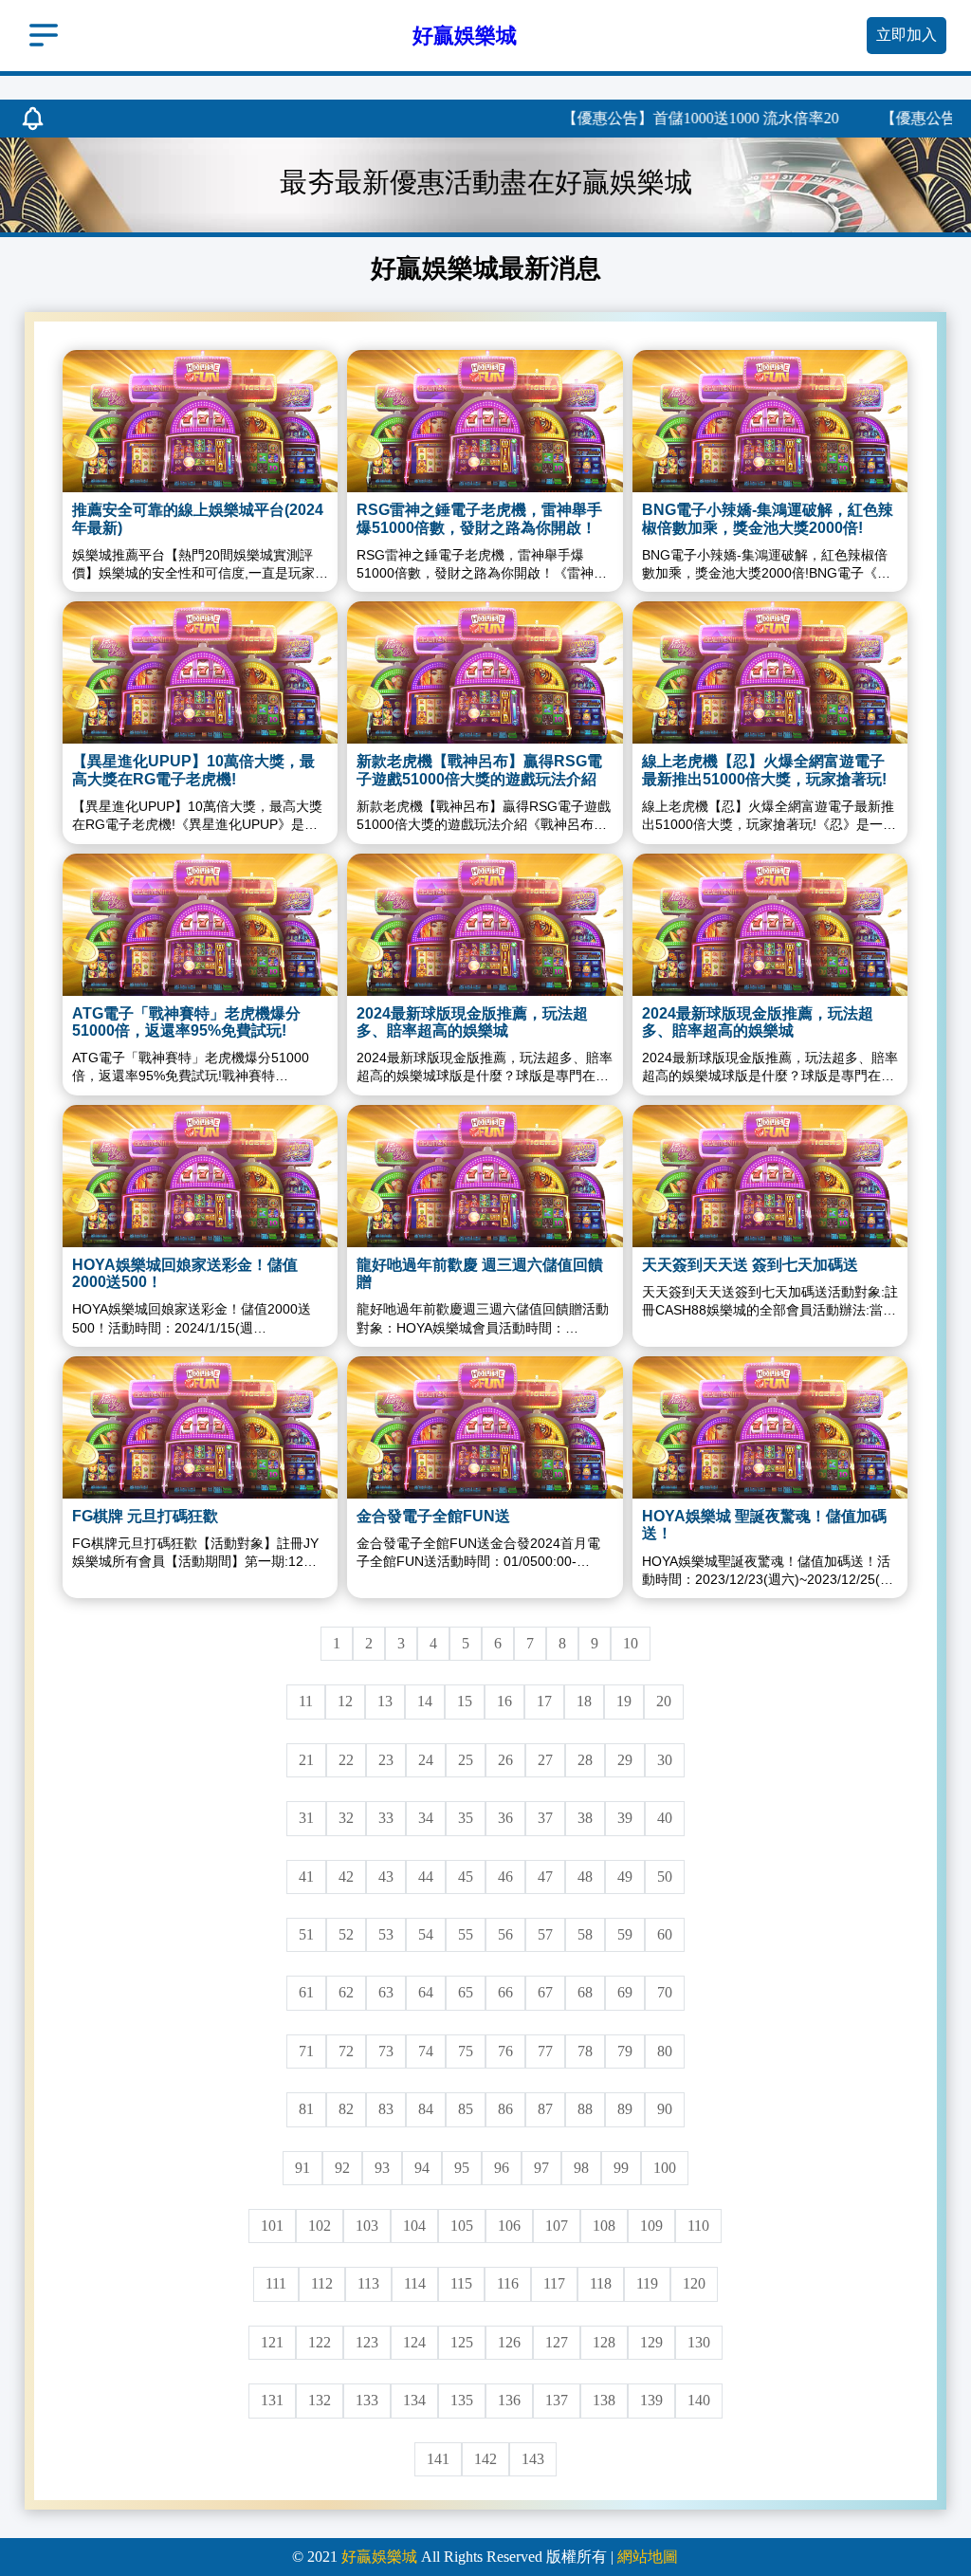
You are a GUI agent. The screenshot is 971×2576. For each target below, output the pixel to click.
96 (502, 2168)
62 (346, 1992)
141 (438, 2459)
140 (699, 2400)
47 (545, 1877)
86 (505, 2109)
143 (533, 2459)
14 (425, 1701)
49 (625, 1877)
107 (557, 2226)
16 (504, 1701)
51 (306, 1934)
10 (631, 1643)
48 (585, 1877)
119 (647, 2283)
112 (322, 2283)
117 (554, 2283)
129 (651, 2342)
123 (367, 2342)
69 (625, 1992)
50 (665, 1877)
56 (505, 1934)
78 (585, 2051)
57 (545, 1934)
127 (557, 2342)
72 (346, 2051)
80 (665, 2051)
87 (545, 2109)
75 (466, 2051)
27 (545, 1760)
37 (545, 1818)
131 (272, 2400)
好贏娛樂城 (379, 2557)
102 (320, 2226)
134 (414, 2400)
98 (581, 2168)
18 (584, 1701)
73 (386, 2051)
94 (422, 2168)
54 (426, 1934)
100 (665, 2168)
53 (386, 1934)
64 (426, 1992)
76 (505, 2051)
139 (651, 2400)
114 (415, 2283)
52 (346, 1934)
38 (585, 1818)
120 (694, 2283)
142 (485, 2459)
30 (665, 1760)
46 (505, 1877)
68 (585, 1992)
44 (426, 1877)
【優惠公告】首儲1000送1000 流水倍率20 (651, 118)
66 (505, 1992)
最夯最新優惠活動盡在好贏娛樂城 (486, 182)
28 (585, 1760)
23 (386, 1760)
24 (426, 1760)
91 (302, 2168)
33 (386, 1818)
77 (545, 2051)
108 (604, 2226)
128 (604, 2342)
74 (426, 2051)
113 (368, 2283)
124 (414, 2342)
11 (306, 1701)
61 (306, 1992)
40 (665, 1818)
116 (508, 2283)
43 (386, 1877)
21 (306, 1760)
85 (466, 2109)
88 (585, 2109)
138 (604, 2400)
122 (320, 2342)
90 (665, 2109)
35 (466, 1818)
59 (625, 1934)
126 (509, 2342)
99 (621, 2168)
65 (466, 1992)
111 (276, 2283)
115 (461, 2283)
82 (346, 2109)
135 (462, 2400)
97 (541, 2168)
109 (651, 2226)
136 (509, 2400)
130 (699, 2342)
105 (462, 2226)
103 (367, 2226)
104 (414, 2226)
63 (386, 1992)
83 (386, 2109)
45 (466, 1877)
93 (382, 2168)
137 (557, 2400)
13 (385, 1701)
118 (601, 2283)
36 (505, 1818)
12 (345, 1701)
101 (272, 2226)
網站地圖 (648, 2557)
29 (625, 1760)
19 (624, 1701)
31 (306, 1818)
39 (625, 1818)
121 (272, 2342)
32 (346, 1818)
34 (426, 1818)
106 (509, 2226)
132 (320, 2400)
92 (342, 2168)
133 (367, 2400)
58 (585, 1934)
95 (462, 2168)
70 (665, 1992)
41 (306, 1877)
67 (545, 1992)
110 (698, 2226)
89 (625, 2109)
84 (426, 2109)
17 (544, 1701)
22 (346, 1760)
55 (466, 1934)
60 (665, 1934)
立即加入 (907, 35)
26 (505, 1760)
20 (664, 1701)
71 (306, 2051)
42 (346, 1877)
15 (465, 1701)
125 (462, 2342)
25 (466, 1760)
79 (625, 2051)
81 (306, 2109)
